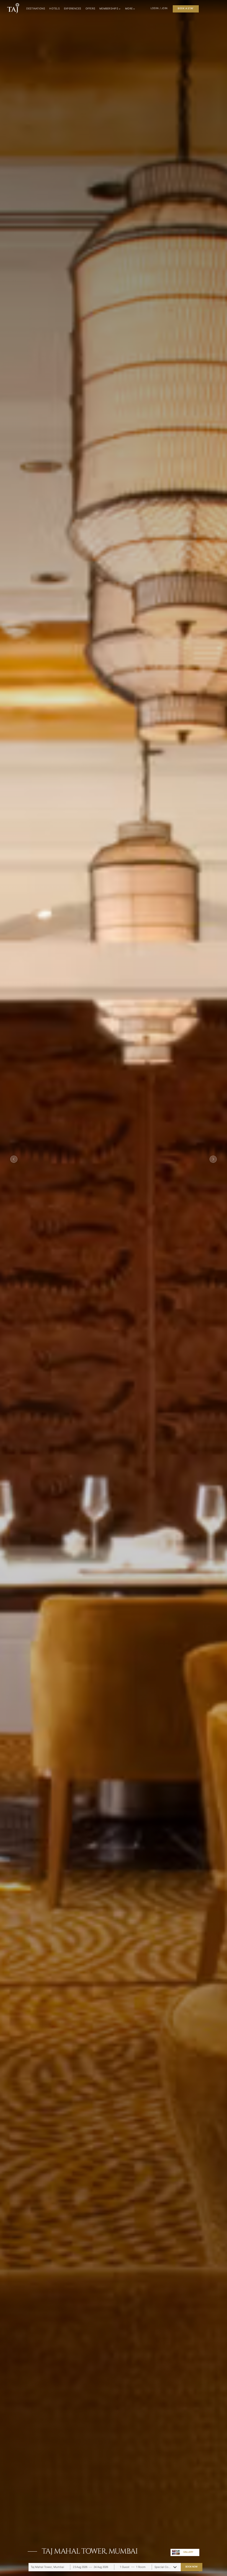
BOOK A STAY (186, 8)
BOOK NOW (191, 2567)
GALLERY (188, 2552)
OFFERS (91, 9)
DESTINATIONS (36, 9)
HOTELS (55, 9)
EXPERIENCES (73, 9)
